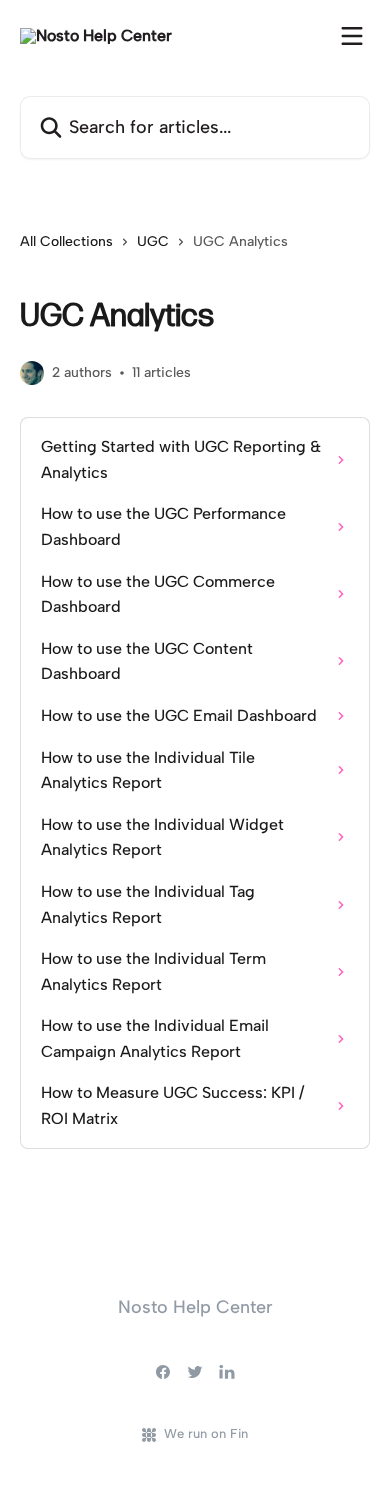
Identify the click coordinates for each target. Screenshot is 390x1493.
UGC (153, 241)
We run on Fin (206, 1433)
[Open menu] (352, 36)
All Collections (66, 241)
